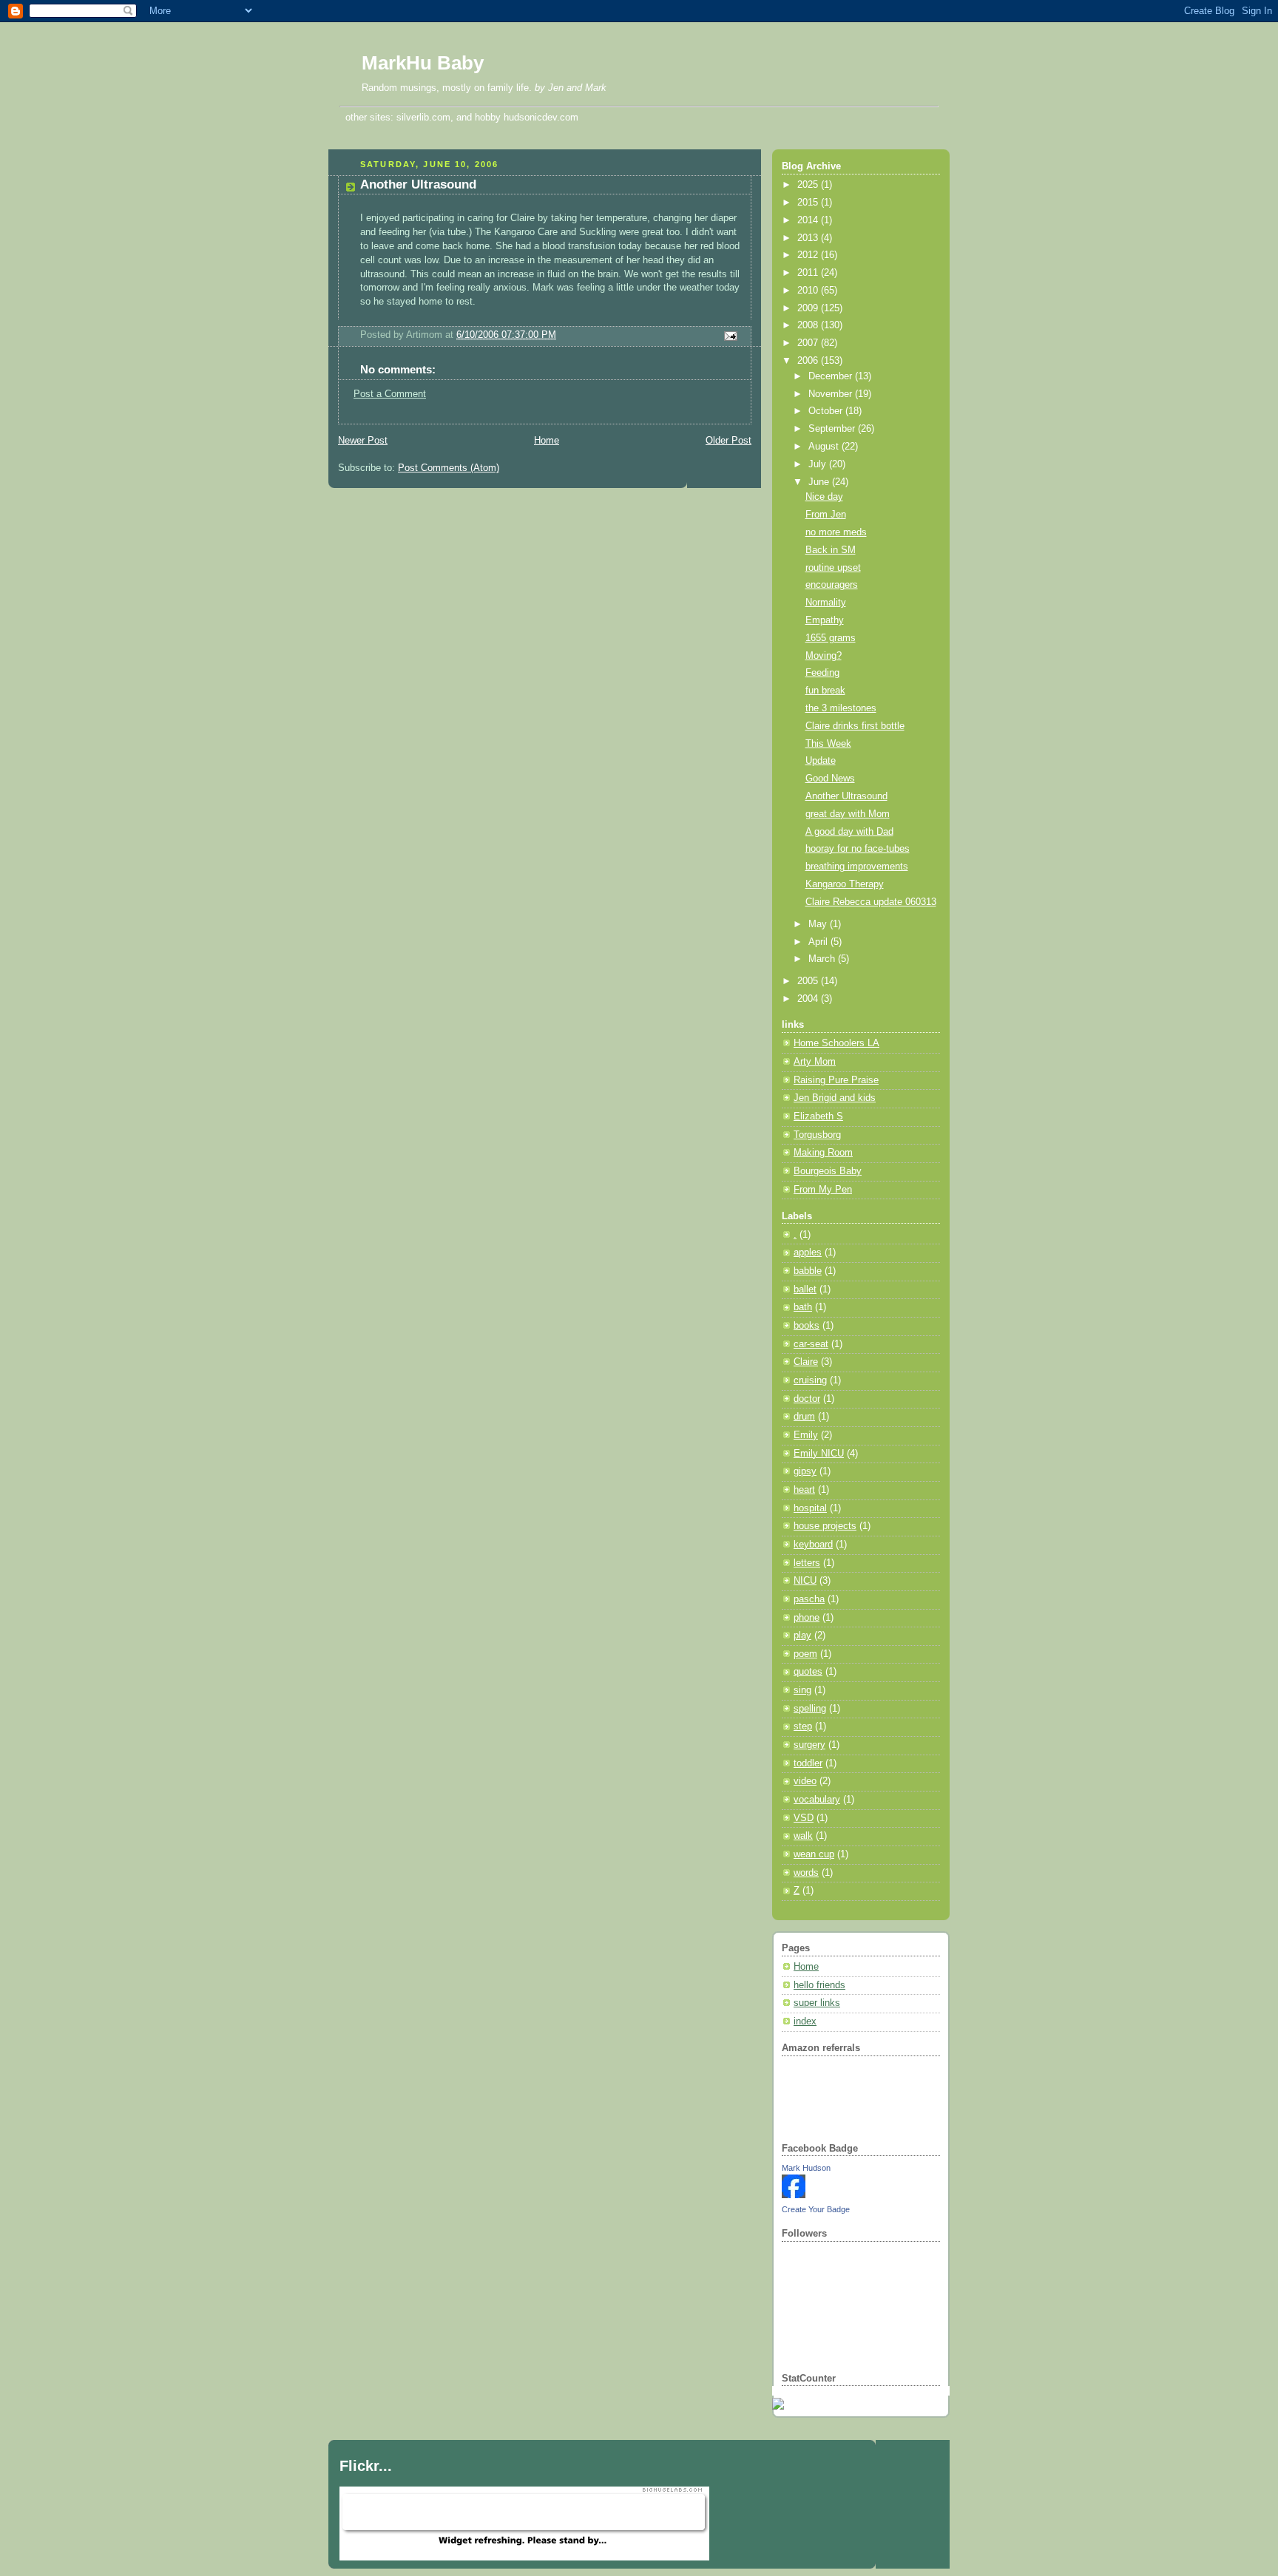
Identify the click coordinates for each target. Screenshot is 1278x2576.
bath (803, 1307)
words (806, 1873)
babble (808, 1271)
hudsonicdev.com (541, 117)
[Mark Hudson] (794, 2195)
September (833, 429)
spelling (810, 1709)
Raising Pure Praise (836, 1080)
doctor (807, 1399)
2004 (809, 999)
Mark (596, 88)
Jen (556, 88)
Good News (830, 779)
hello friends (819, 1985)
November (832, 394)
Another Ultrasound (418, 184)
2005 (809, 981)
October (827, 411)
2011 (809, 273)
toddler (808, 1763)
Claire (806, 1362)
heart (804, 1490)
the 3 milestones (841, 708)
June (820, 482)
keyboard (813, 1545)
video (805, 1781)
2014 (809, 220)
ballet (805, 1289)
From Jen (826, 515)
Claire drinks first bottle (855, 726)
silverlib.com (423, 117)
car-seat (811, 1344)
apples (808, 1253)
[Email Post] (728, 336)
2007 (809, 343)
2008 (809, 325)
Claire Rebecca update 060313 (871, 902)
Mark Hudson (806, 2168)
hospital (810, 1508)
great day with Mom (848, 814)
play (802, 1636)
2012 (809, 255)
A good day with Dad (849, 832)
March (823, 959)
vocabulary (817, 1800)
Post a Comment (390, 394)
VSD (804, 1818)
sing (802, 1690)
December (832, 376)
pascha (809, 1599)
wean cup (814, 1854)
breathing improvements (857, 867)
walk (803, 1836)
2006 (809, 361)
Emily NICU (819, 1454)
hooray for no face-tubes (858, 849)
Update (821, 761)
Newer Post (363, 441)
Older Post (728, 441)
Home (547, 441)
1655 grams (831, 638)
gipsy (805, 1471)
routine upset (833, 568)
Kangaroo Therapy (845, 884)
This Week (828, 744)
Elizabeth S (818, 1116)
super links (817, 2003)
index (805, 2021)
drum (804, 1417)
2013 (809, 238)
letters (807, 1563)
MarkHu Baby (423, 63)
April (819, 942)
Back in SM (831, 550)
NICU (805, 1581)
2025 (809, 185)
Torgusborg (817, 1135)
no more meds (836, 532)
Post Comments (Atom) (449, 468)
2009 (809, 308)
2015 (809, 203)
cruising (810, 1380)
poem (805, 1654)
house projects (825, 1526)
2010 (809, 291)
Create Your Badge (816, 2209)
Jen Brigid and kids (835, 1098)
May (819, 924)
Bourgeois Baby (828, 1171)
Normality (826, 603)
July (819, 464)
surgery (809, 1745)
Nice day (824, 497)
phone (807, 1618)
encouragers (832, 585)
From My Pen (823, 1190)
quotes (808, 1672)
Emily (806, 1435)
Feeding (822, 673)
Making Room (823, 1153)
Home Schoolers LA (836, 1043)
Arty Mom (815, 1062)
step (803, 1726)
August (825, 447)
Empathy (825, 620)
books (807, 1326)
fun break (825, 691)
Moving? (824, 656)
